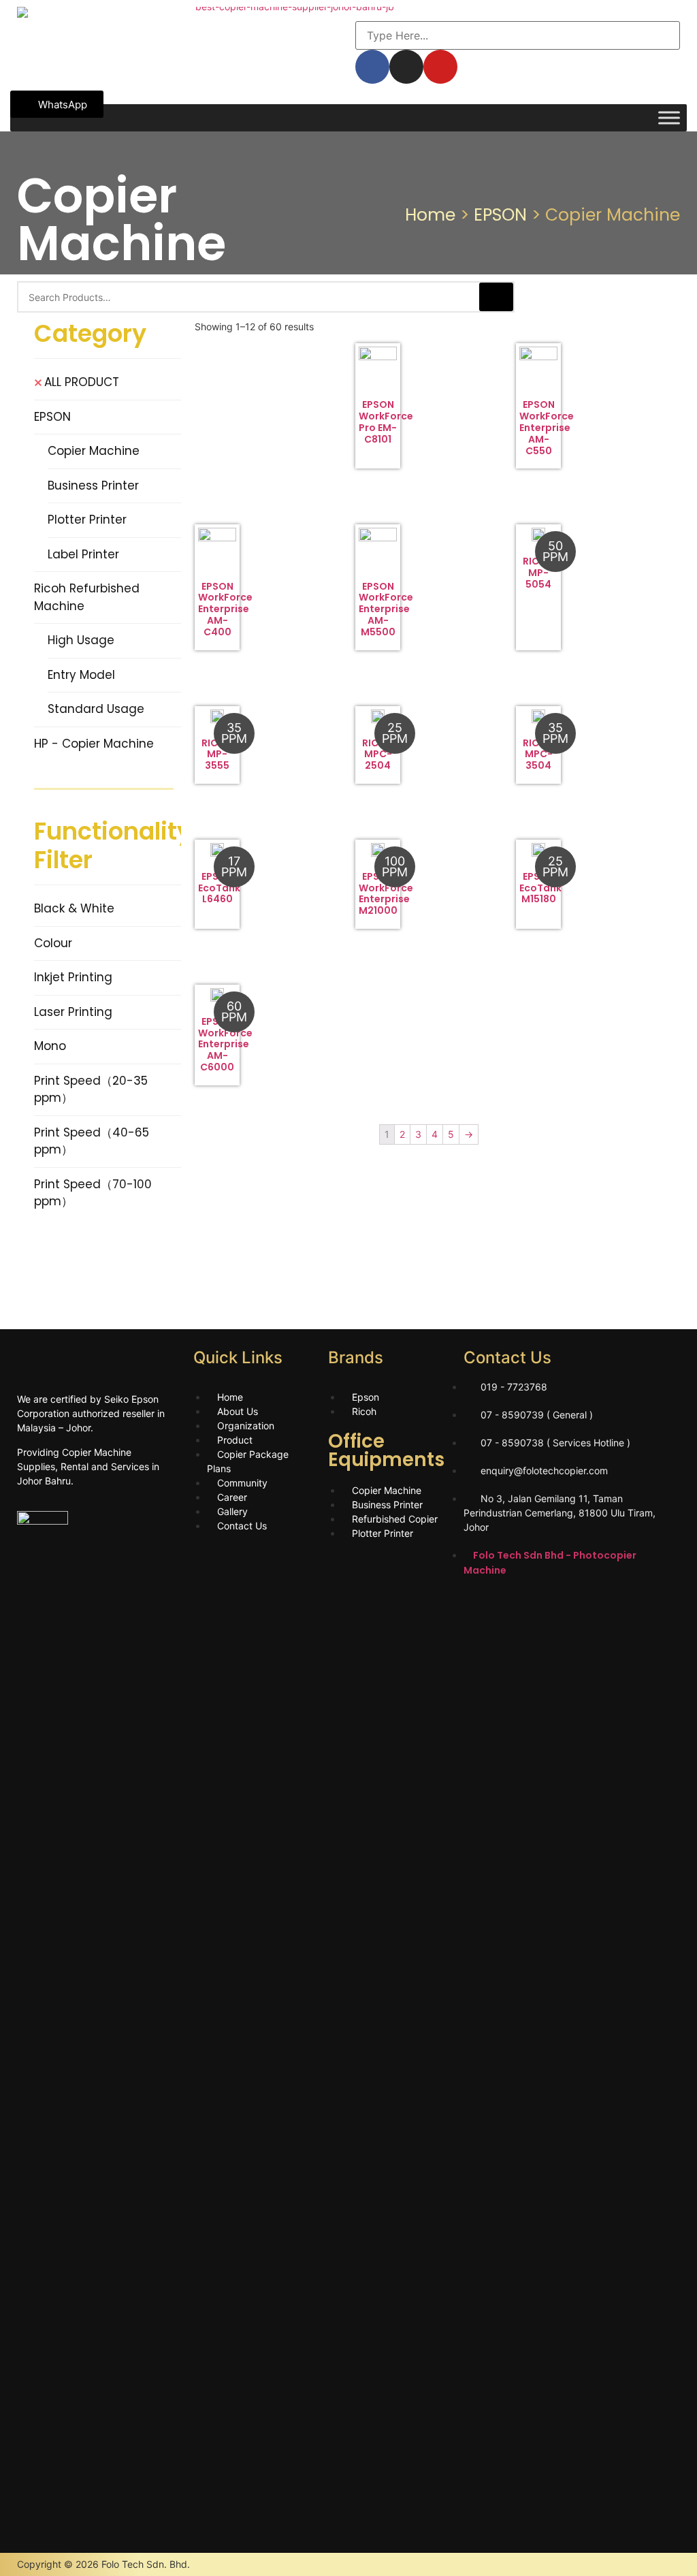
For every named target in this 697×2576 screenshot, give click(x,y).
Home (430, 215)
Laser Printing (73, 1012)
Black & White (74, 908)
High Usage (81, 640)
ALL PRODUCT (82, 382)
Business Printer (93, 486)
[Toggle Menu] (669, 117)
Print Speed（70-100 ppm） (93, 1193)
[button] (57, 104)
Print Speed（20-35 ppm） (91, 1090)
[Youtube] (518, 1608)
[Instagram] (481, 1608)
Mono (50, 1046)
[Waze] (555, 1608)
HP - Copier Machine (94, 744)
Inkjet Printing (73, 977)
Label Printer (83, 554)
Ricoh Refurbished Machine (87, 597)
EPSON (500, 215)
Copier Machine (94, 451)
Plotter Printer (87, 520)
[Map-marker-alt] (593, 1608)
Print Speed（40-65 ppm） (92, 1141)
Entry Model (81, 675)
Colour (53, 943)
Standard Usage (96, 709)
